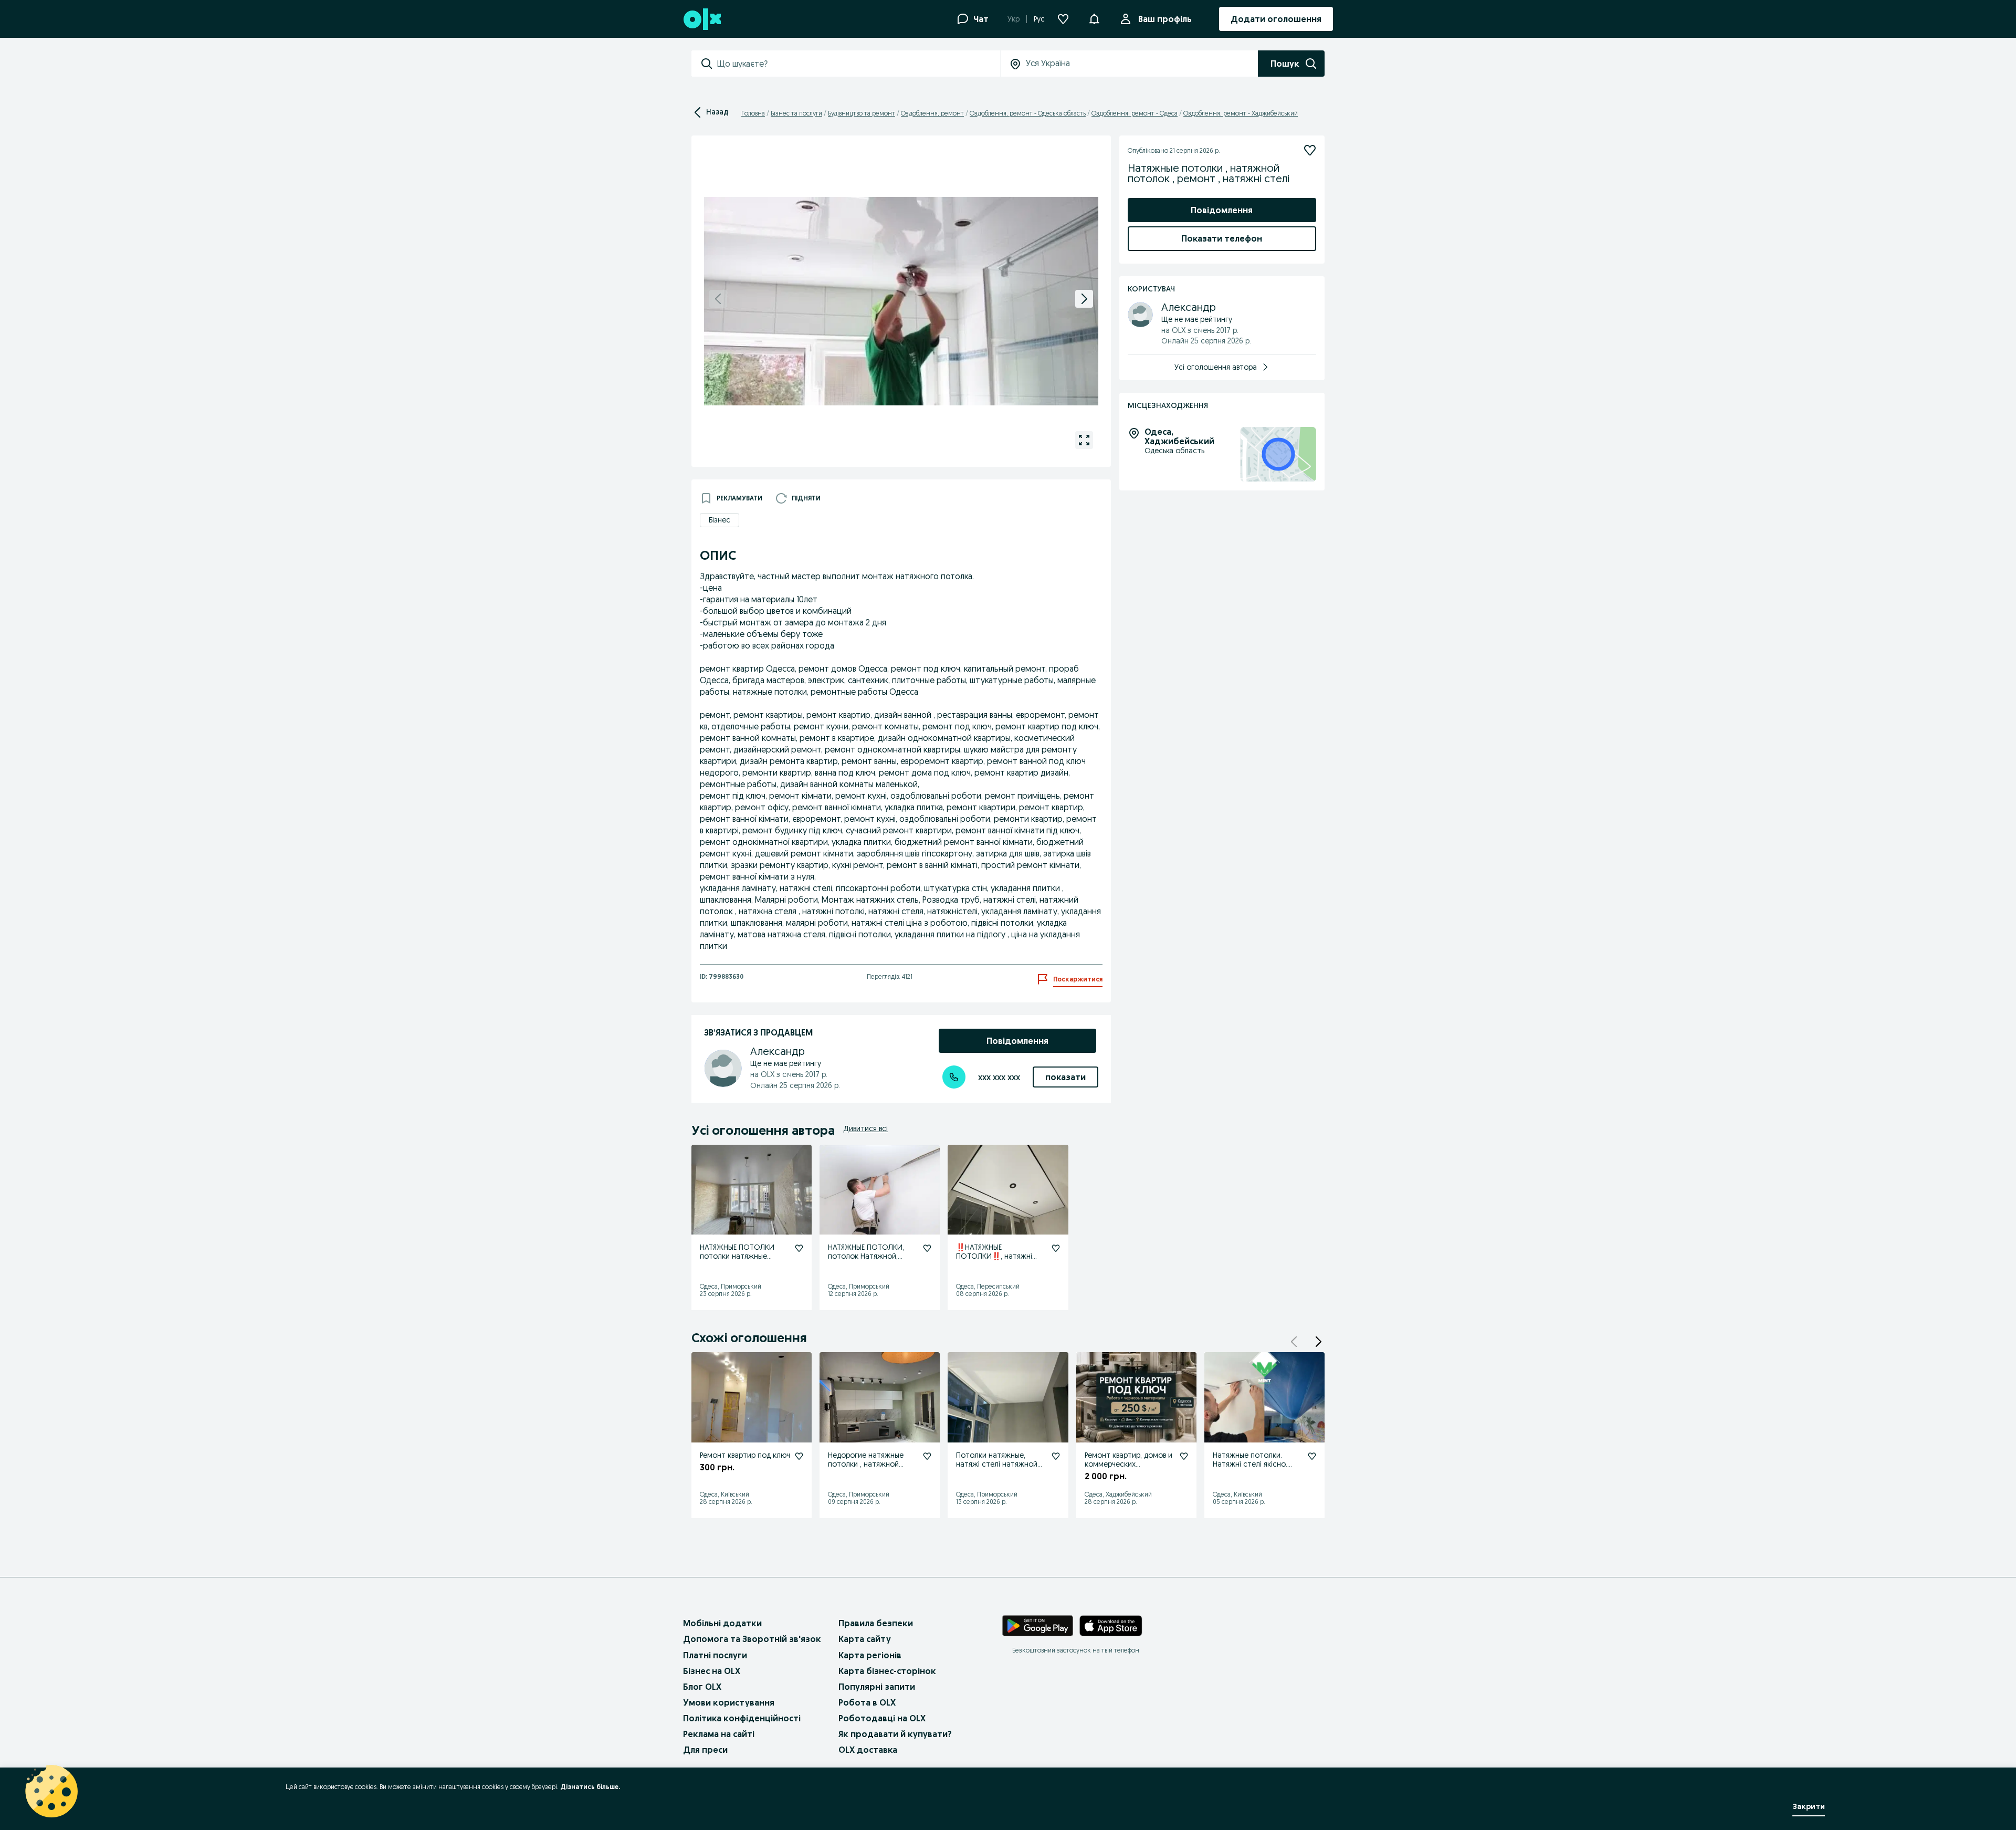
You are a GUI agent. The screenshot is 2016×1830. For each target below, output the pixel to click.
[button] (1318, 1342)
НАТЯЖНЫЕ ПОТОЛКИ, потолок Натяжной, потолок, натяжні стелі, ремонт (870, 1260)
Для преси (705, 1750)
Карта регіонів (870, 1655)
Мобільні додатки (722, 1623)
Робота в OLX (867, 1702)
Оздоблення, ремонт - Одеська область (1028, 113)
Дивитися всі (865, 1128)
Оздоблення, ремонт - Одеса (1135, 113)
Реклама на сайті (719, 1734)
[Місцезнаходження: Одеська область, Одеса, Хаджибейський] (1278, 454)
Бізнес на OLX (712, 1671)
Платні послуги (715, 1655)
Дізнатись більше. (590, 1787)
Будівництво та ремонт (862, 113)
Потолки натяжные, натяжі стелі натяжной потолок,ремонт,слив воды (997, 1468)
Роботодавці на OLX (882, 1718)
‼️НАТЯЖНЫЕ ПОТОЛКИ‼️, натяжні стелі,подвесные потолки (1001, 1256)
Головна (753, 113)
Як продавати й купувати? (895, 1734)
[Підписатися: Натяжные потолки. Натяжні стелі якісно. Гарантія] (1312, 1456)
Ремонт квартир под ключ (745, 1455)
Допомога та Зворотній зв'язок (752, 1639)
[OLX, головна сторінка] (702, 19)
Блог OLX (702, 1687)
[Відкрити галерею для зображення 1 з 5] (1084, 440)
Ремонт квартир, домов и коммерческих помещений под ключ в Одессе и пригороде (1128, 1468)
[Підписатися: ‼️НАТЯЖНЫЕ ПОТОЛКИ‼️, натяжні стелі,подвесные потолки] (1056, 1248)
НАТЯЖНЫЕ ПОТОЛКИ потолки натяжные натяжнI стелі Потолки (740, 1256)
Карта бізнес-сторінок (887, 1671)
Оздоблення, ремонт (932, 113)
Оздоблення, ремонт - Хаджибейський (1241, 113)
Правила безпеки (876, 1623)
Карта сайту (865, 1639)
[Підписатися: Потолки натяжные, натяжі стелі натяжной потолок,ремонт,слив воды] (1056, 1456)
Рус (1039, 19)
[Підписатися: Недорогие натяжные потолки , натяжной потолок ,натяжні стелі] (927, 1456)
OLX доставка (868, 1750)
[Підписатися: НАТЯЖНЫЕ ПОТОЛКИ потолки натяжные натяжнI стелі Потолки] (799, 1248)
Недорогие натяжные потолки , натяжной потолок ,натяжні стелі (869, 1464)
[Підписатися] (1310, 150)
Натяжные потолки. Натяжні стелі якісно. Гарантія (1250, 1464)
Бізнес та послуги (796, 113)
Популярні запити (877, 1687)
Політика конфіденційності (742, 1718)
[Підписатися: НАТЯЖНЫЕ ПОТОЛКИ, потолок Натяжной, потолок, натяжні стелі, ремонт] (927, 1248)
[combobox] (858, 64)
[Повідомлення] (1094, 19)
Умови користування (729, 1702)
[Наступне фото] (1084, 299)
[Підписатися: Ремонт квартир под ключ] (799, 1456)
